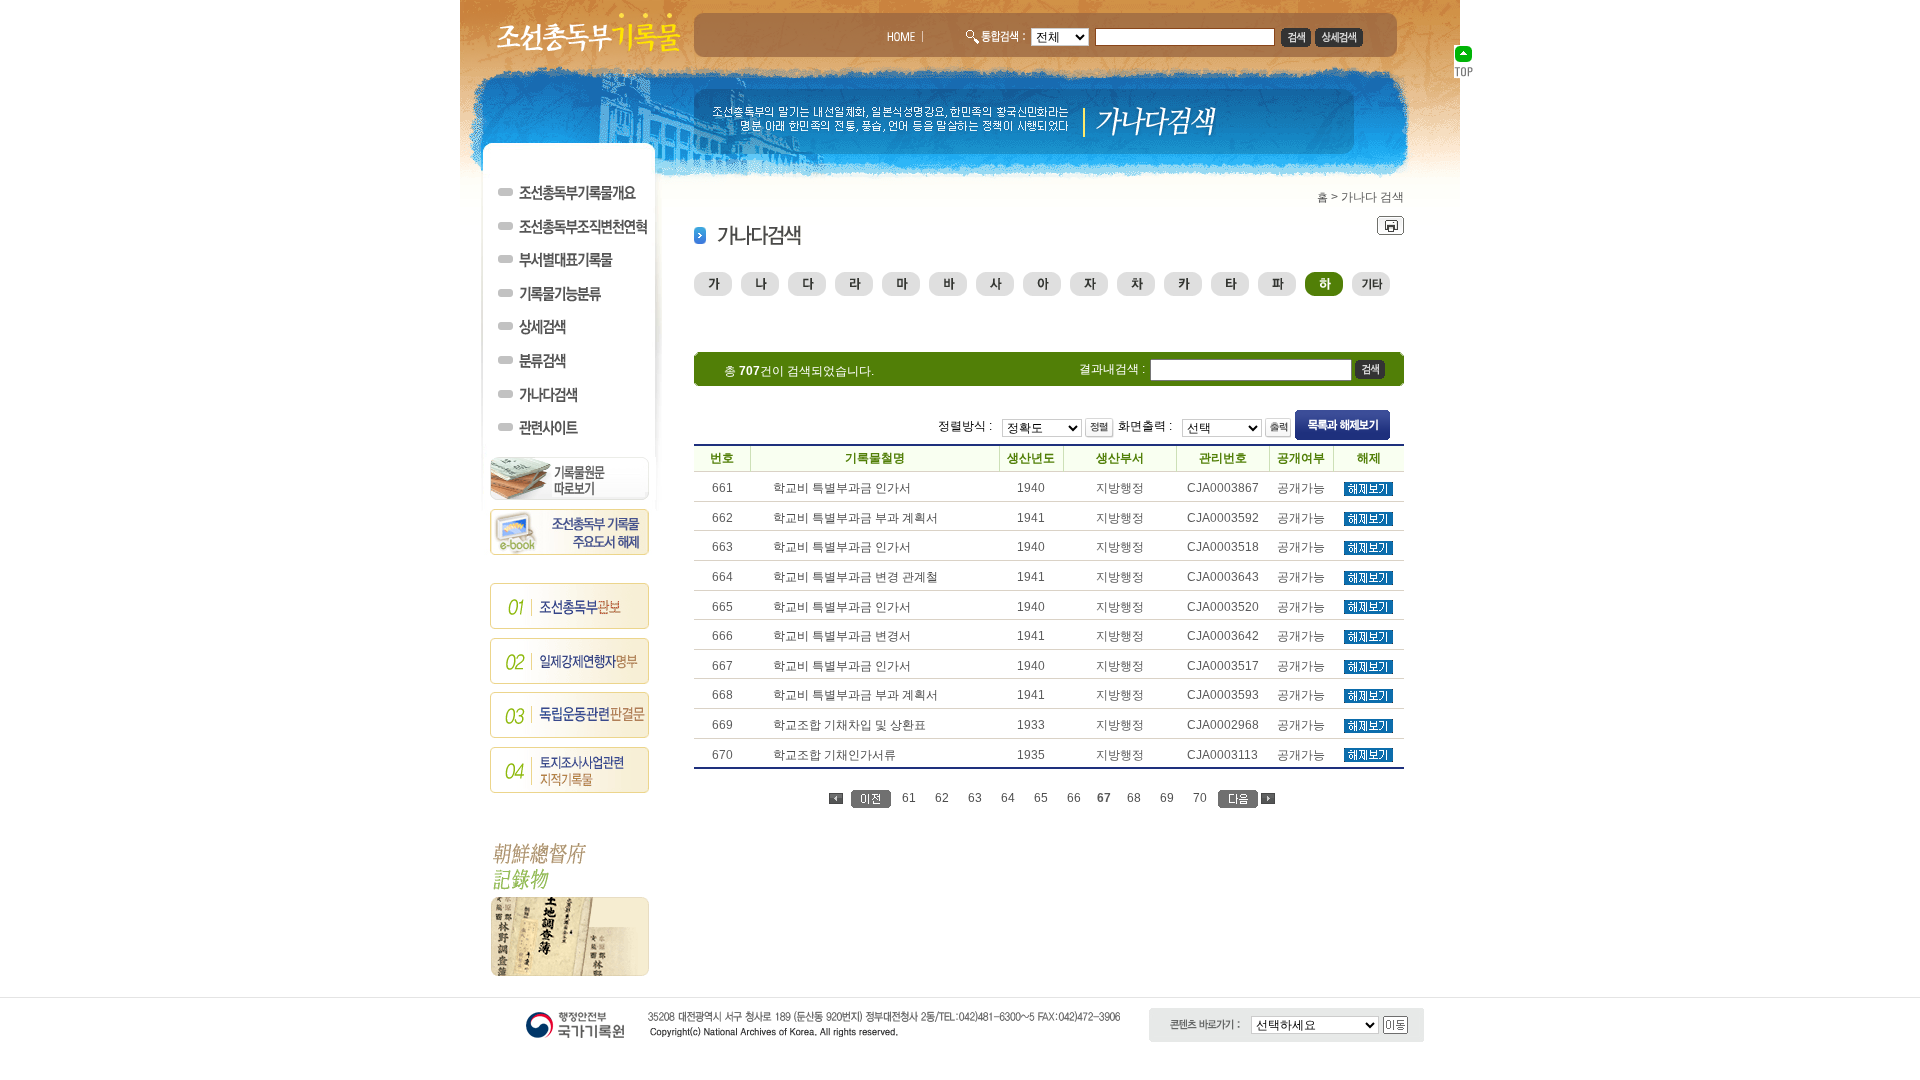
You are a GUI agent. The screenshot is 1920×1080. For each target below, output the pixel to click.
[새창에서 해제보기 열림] (1368, 492)
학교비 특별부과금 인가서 (842, 488)
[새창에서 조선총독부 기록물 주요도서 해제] (570, 551)
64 (1008, 798)
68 (1134, 798)
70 (1200, 798)
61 (909, 798)
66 (1074, 798)
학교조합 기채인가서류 (834, 755)
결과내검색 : (1112, 369)
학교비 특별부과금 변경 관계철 (855, 577)
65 (1041, 798)
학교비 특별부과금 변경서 (842, 636)
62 (942, 798)
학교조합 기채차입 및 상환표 (849, 725)
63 (975, 798)
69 (1167, 798)
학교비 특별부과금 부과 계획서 (855, 518)
